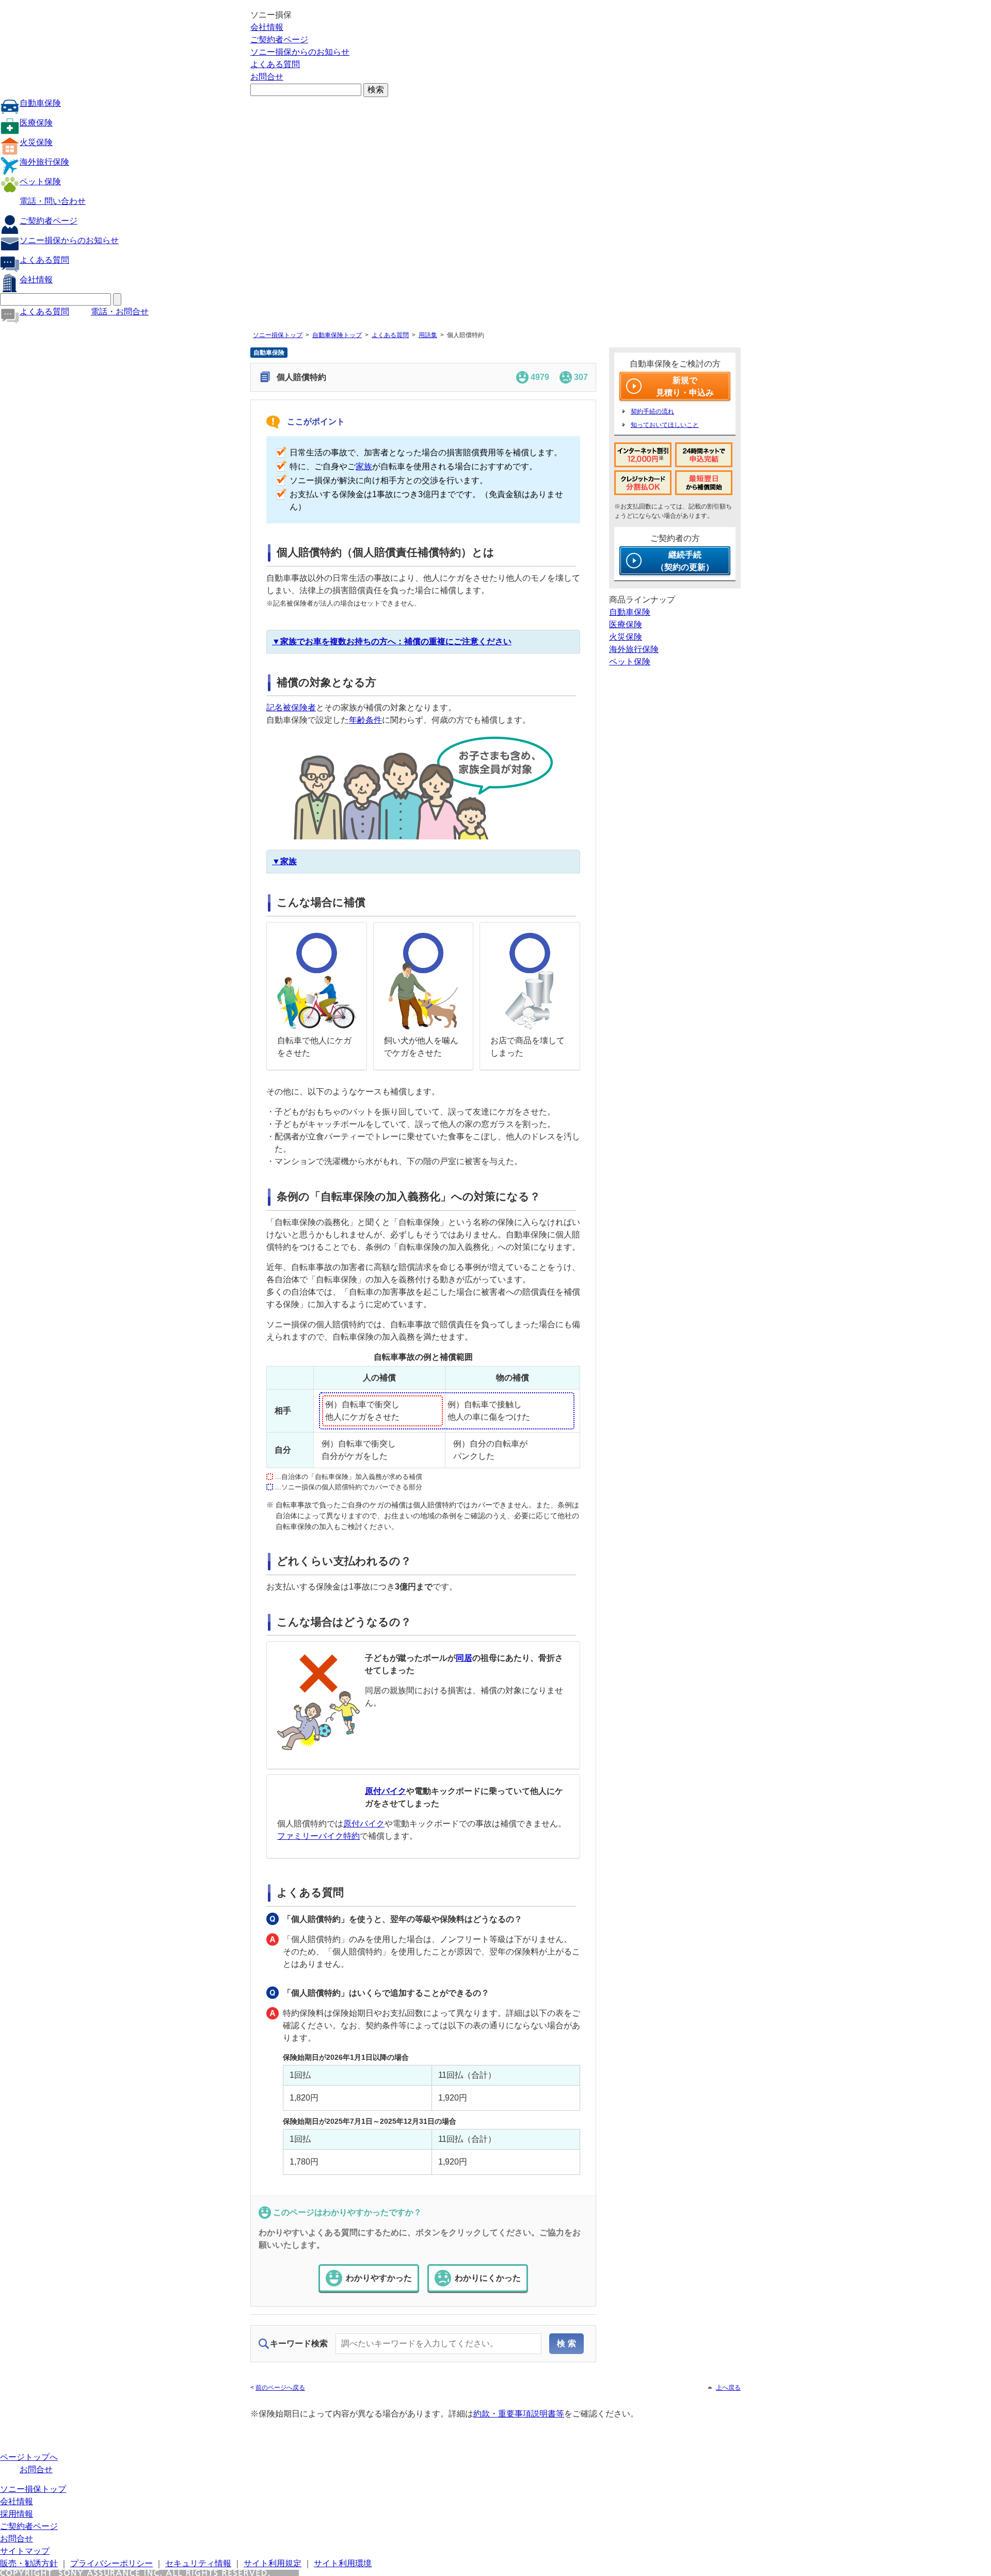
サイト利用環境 (343, 2563)
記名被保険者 (291, 707)
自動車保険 (40, 103)
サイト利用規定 (273, 2563)
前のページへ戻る (280, 2388)
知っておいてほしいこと (665, 425)
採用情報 (17, 2514)
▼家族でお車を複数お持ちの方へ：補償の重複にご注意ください (392, 641)
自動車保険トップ (337, 335)
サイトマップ (25, 2551)
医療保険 (36, 123)
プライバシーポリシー (111, 2563)
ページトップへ (29, 2457)
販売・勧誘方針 (29, 2563)
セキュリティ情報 (198, 2563)
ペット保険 (40, 181)
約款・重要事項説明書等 (519, 2414)
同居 (464, 1658)
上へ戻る (728, 2388)
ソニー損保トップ (278, 335)
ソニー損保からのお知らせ (300, 52)
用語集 (428, 335)
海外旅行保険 (44, 162)
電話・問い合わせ (53, 201)
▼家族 (284, 861)
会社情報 (267, 27)
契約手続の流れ (652, 411)
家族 (364, 466)
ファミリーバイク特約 (318, 1836)
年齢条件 (365, 720)
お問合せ (267, 77)
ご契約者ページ (279, 39)
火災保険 (36, 142)
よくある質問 (275, 64)
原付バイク (386, 1791)
